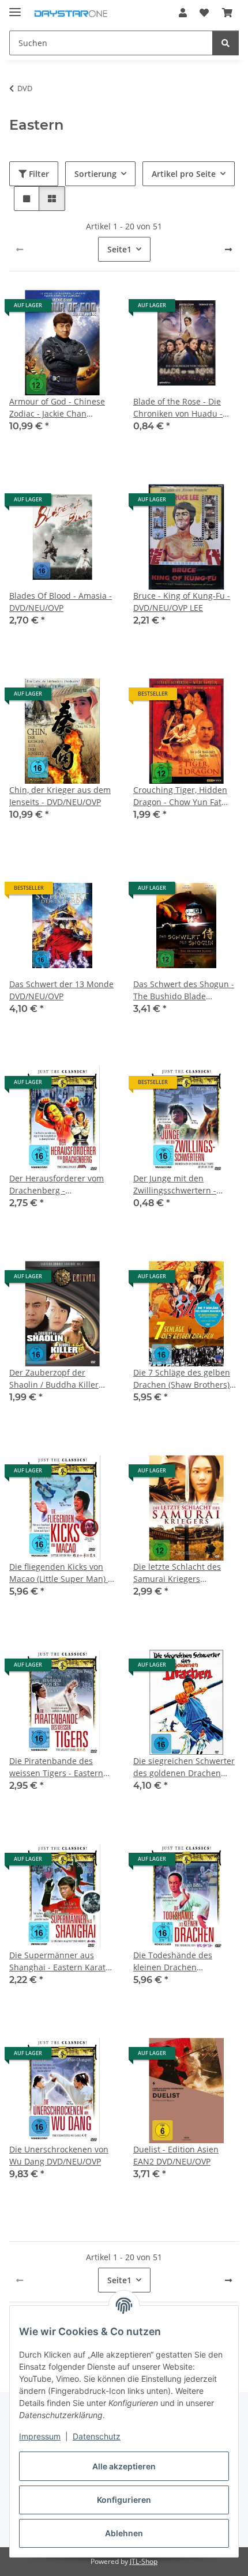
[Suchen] (226, 43)
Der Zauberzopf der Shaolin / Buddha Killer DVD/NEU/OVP (54, 1379)
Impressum (40, 2436)
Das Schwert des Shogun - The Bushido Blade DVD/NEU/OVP (184, 990)
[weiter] (228, 250)
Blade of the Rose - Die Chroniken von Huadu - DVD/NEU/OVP (178, 408)
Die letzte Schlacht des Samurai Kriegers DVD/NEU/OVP (177, 1573)
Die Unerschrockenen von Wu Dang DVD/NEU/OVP (59, 2155)
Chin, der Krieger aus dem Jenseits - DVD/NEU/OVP (60, 796)
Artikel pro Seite (184, 174)
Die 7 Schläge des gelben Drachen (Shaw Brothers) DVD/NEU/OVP (182, 1379)
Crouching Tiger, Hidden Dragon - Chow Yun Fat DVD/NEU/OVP (180, 796)
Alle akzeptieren (124, 2466)
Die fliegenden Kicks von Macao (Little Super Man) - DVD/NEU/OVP (60, 1573)
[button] (183, 13)
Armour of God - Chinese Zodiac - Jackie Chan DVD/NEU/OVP (57, 408)
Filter (38, 174)
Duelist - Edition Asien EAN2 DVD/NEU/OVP (176, 2155)
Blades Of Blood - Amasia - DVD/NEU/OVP (61, 602)
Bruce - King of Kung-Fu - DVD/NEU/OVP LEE (182, 602)
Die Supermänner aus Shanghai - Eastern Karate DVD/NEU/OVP (60, 1961)
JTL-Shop (144, 2561)
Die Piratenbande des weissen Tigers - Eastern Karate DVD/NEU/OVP (56, 1767)
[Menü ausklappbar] (15, 7)
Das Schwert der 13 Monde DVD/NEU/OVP (61, 990)
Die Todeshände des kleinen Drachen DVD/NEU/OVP (173, 1961)
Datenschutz (97, 2436)
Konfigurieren (124, 2500)
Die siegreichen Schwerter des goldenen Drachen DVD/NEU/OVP (184, 1767)
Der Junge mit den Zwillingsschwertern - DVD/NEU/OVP (175, 1185)
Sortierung (95, 174)
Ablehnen (124, 2533)
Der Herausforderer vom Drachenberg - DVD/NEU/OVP (57, 1185)
